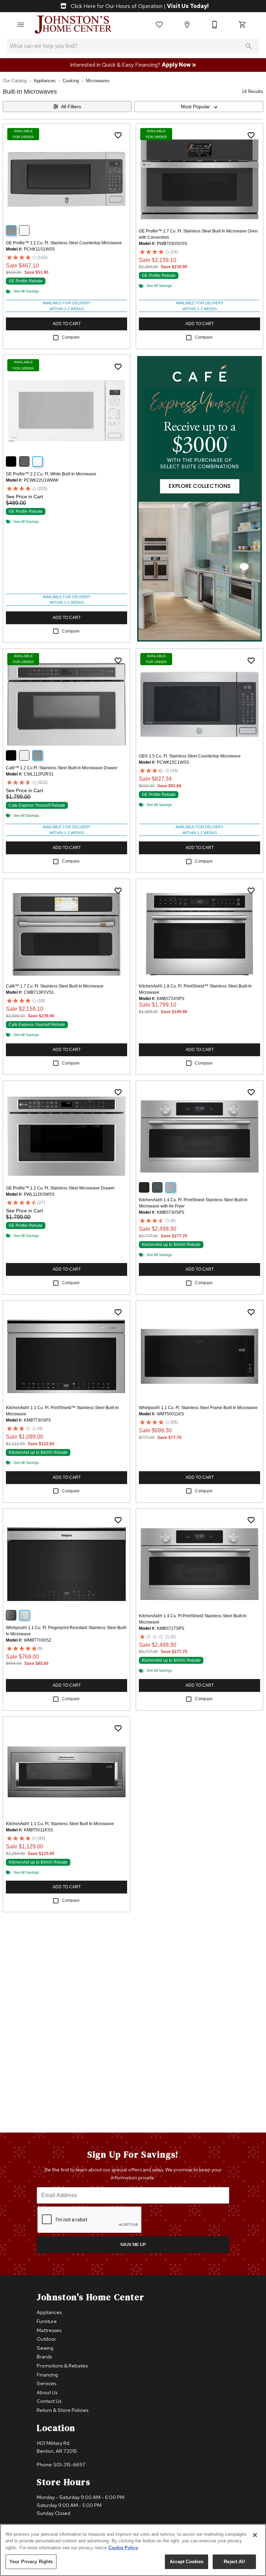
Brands (44, 2357)
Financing (47, 2375)
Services (46, 2383)
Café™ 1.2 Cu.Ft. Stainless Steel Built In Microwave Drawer (62, 768)
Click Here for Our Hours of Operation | (139, 6)
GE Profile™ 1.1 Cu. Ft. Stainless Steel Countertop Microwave (64, 243)
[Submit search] (249, 46)
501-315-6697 (70, 2464)
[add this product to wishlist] (118, 135)
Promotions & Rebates (62, 2366)
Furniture (47, 2321)
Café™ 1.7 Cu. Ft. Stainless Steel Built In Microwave (55, 986)
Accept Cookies (187, 2562)
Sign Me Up (133, 2244)
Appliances (45, 81)
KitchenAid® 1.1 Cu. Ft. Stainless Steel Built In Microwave (60, 1824)
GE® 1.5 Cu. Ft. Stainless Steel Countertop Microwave (190, 756)
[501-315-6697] (215, 25)
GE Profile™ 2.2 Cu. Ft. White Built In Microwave (51, 474)
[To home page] (73, 25)
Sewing (45, 2348)
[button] (21, 25)
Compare (71, 337)
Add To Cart (67, 324)
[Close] (255, 2535)
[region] (133, 2550)
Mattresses (49, 2330)
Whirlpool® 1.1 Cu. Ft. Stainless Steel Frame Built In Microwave (198, 1408)
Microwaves (98, 81)
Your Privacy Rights (31, 2562)
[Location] (187, 25)
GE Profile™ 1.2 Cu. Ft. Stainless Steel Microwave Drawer (60, 1188)
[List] (159, 25)
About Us (47, 2392)
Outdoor (46, 2339)
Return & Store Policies (63, 2410)
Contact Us (49, 2401)
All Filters (71, 107)
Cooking (71, 81)
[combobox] (199, 107)
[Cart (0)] (242, 25)
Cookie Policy (123, 2548)
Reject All (234, 2562)
